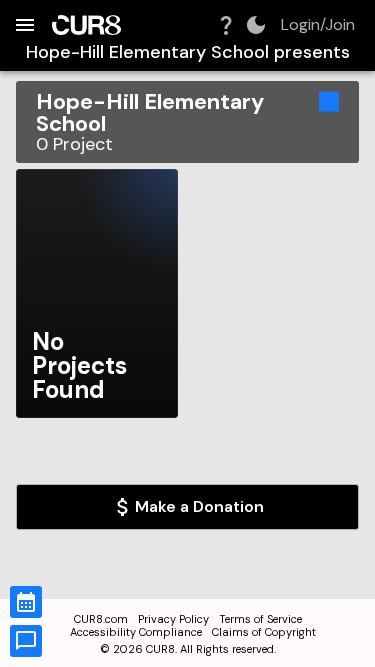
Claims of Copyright (264, 632)
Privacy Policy (173, 619)
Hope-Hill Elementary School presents (188, 52)
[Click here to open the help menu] (226, 25)
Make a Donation (199, 506)
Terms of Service (260, 619)
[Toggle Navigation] (25, 25)
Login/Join (318, 25)
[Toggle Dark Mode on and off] (256, 25)
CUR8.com (101, 619)
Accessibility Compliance (136, 632)
